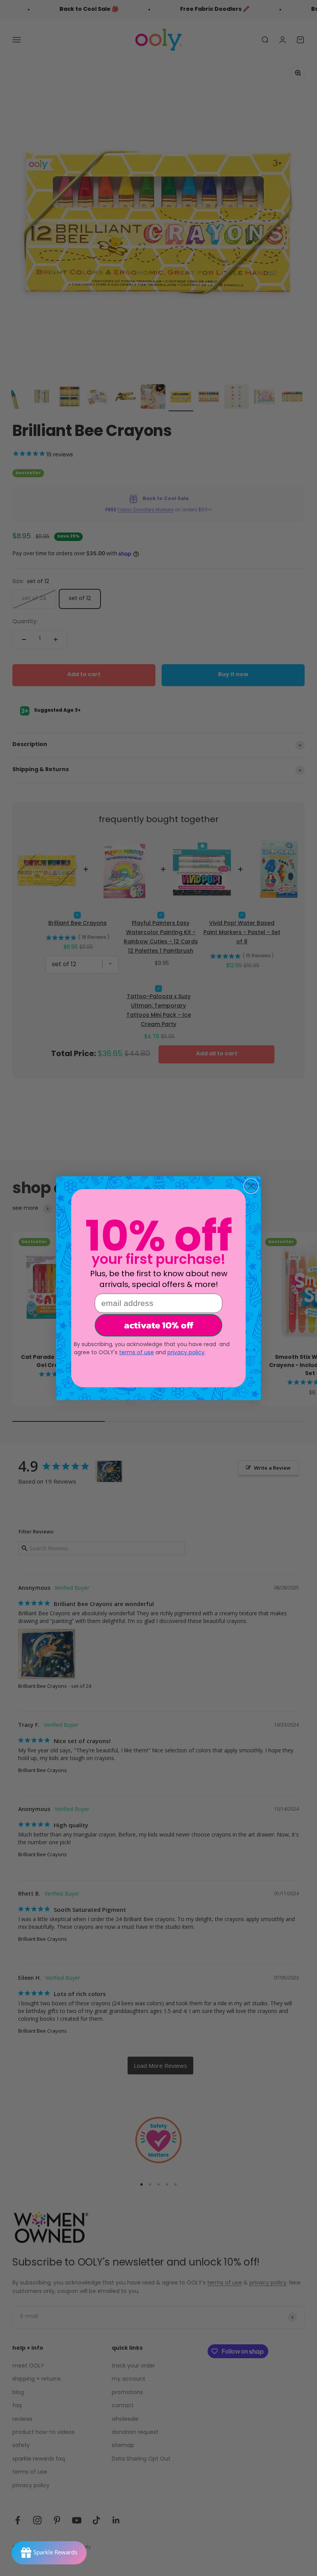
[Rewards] (49, 2553)
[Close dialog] (251, 1186)
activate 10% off (159, 1325)
